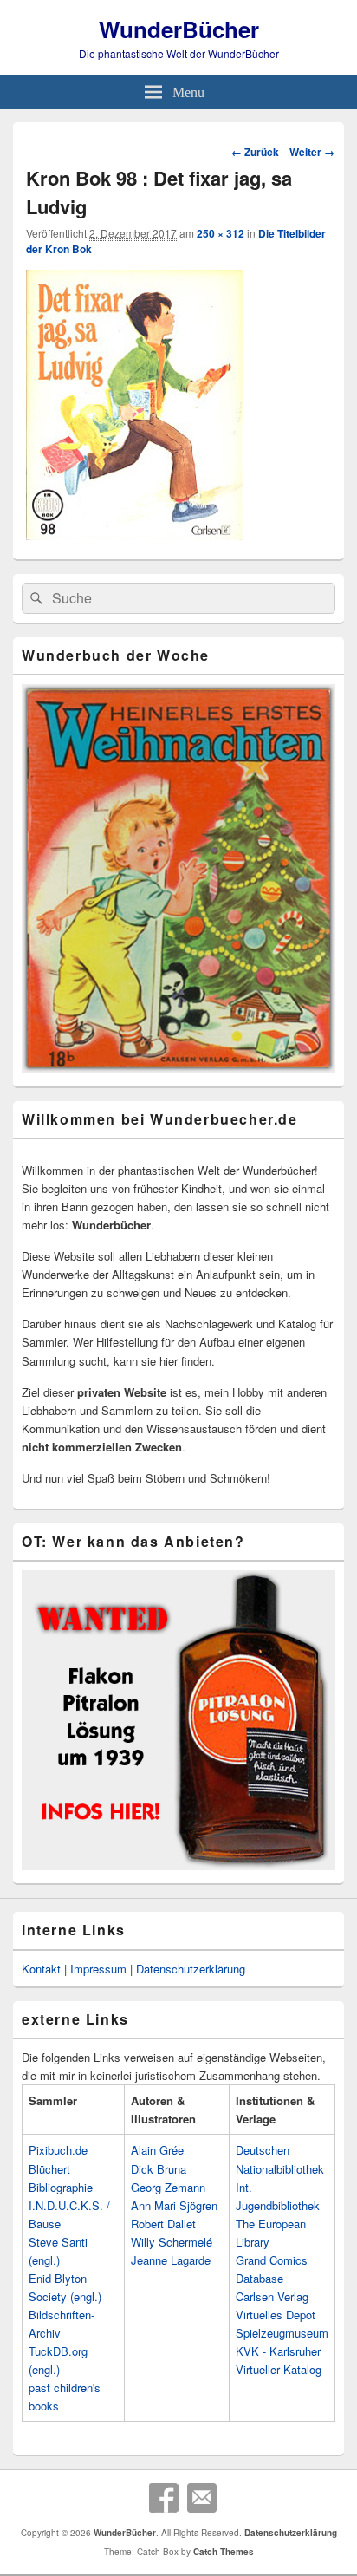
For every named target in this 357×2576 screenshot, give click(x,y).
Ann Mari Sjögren (174, 2205)
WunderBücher (179, 29)
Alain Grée (157, 2150)
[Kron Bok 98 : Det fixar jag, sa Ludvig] (134, 535)
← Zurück (255, 152)
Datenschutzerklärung (191, 1969)
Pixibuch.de (58, 2150)
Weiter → (312, 152)
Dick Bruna (159, 2169)
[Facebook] (164, 2498)
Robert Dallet (163, 2224)
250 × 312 (221, 233)
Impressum (98, 1969)
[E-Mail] (202, 2498)
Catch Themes (224, 2552)
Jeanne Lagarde (171, 2260)
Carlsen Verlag (272, 2296)
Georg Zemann (168, 2187)
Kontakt (41, 1969)
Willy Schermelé (172, 2242)
